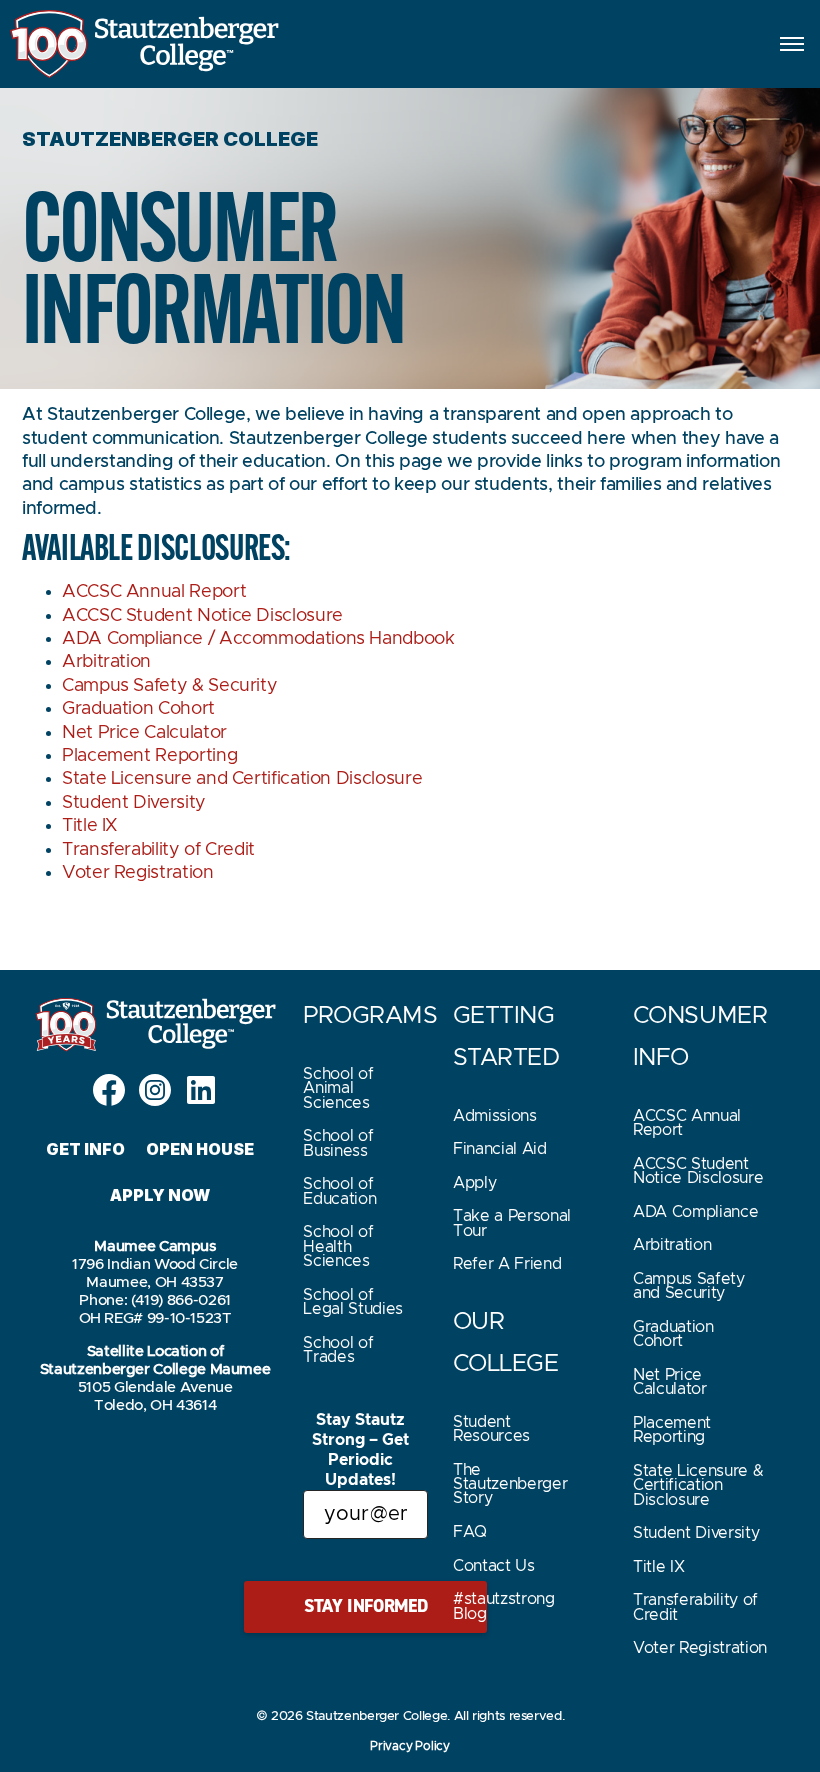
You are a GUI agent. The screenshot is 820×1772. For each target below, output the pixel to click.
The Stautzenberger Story (510, 1484)
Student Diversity (134, 803)
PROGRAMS (370, 1016)
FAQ (470, 1532)
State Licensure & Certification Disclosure (698, 1485)
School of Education (339, 1191)
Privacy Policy (410, 1746)
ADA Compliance (696, 1212)
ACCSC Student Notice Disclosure (202, 616)
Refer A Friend (507, 1264)
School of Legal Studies (353, 1302)
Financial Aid (500, 1149)
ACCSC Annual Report (154, 592)
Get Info (86, 1149)
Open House (200, 1149)
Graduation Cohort (138, 709)
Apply (474, 1183)
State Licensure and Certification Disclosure (242, 779)
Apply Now (160, 1195)
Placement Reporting (149, 756)
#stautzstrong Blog (504, 1606)
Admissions (495, 1116)
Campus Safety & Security (169, 686)
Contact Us (494, 1566)
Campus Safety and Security (689, 1286)
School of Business (338, 1143)
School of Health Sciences (338, 1246)
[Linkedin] (201, 1090)
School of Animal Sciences (338, 1088)
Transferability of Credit (158, 850)
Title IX (90, 826)
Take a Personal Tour (512, 1223)
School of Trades (338, 1350)
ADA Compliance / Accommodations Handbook (258, 639)
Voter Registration (138, 873)
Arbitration (106, 662)
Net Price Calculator (144, 733)
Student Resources (491, 1429)
